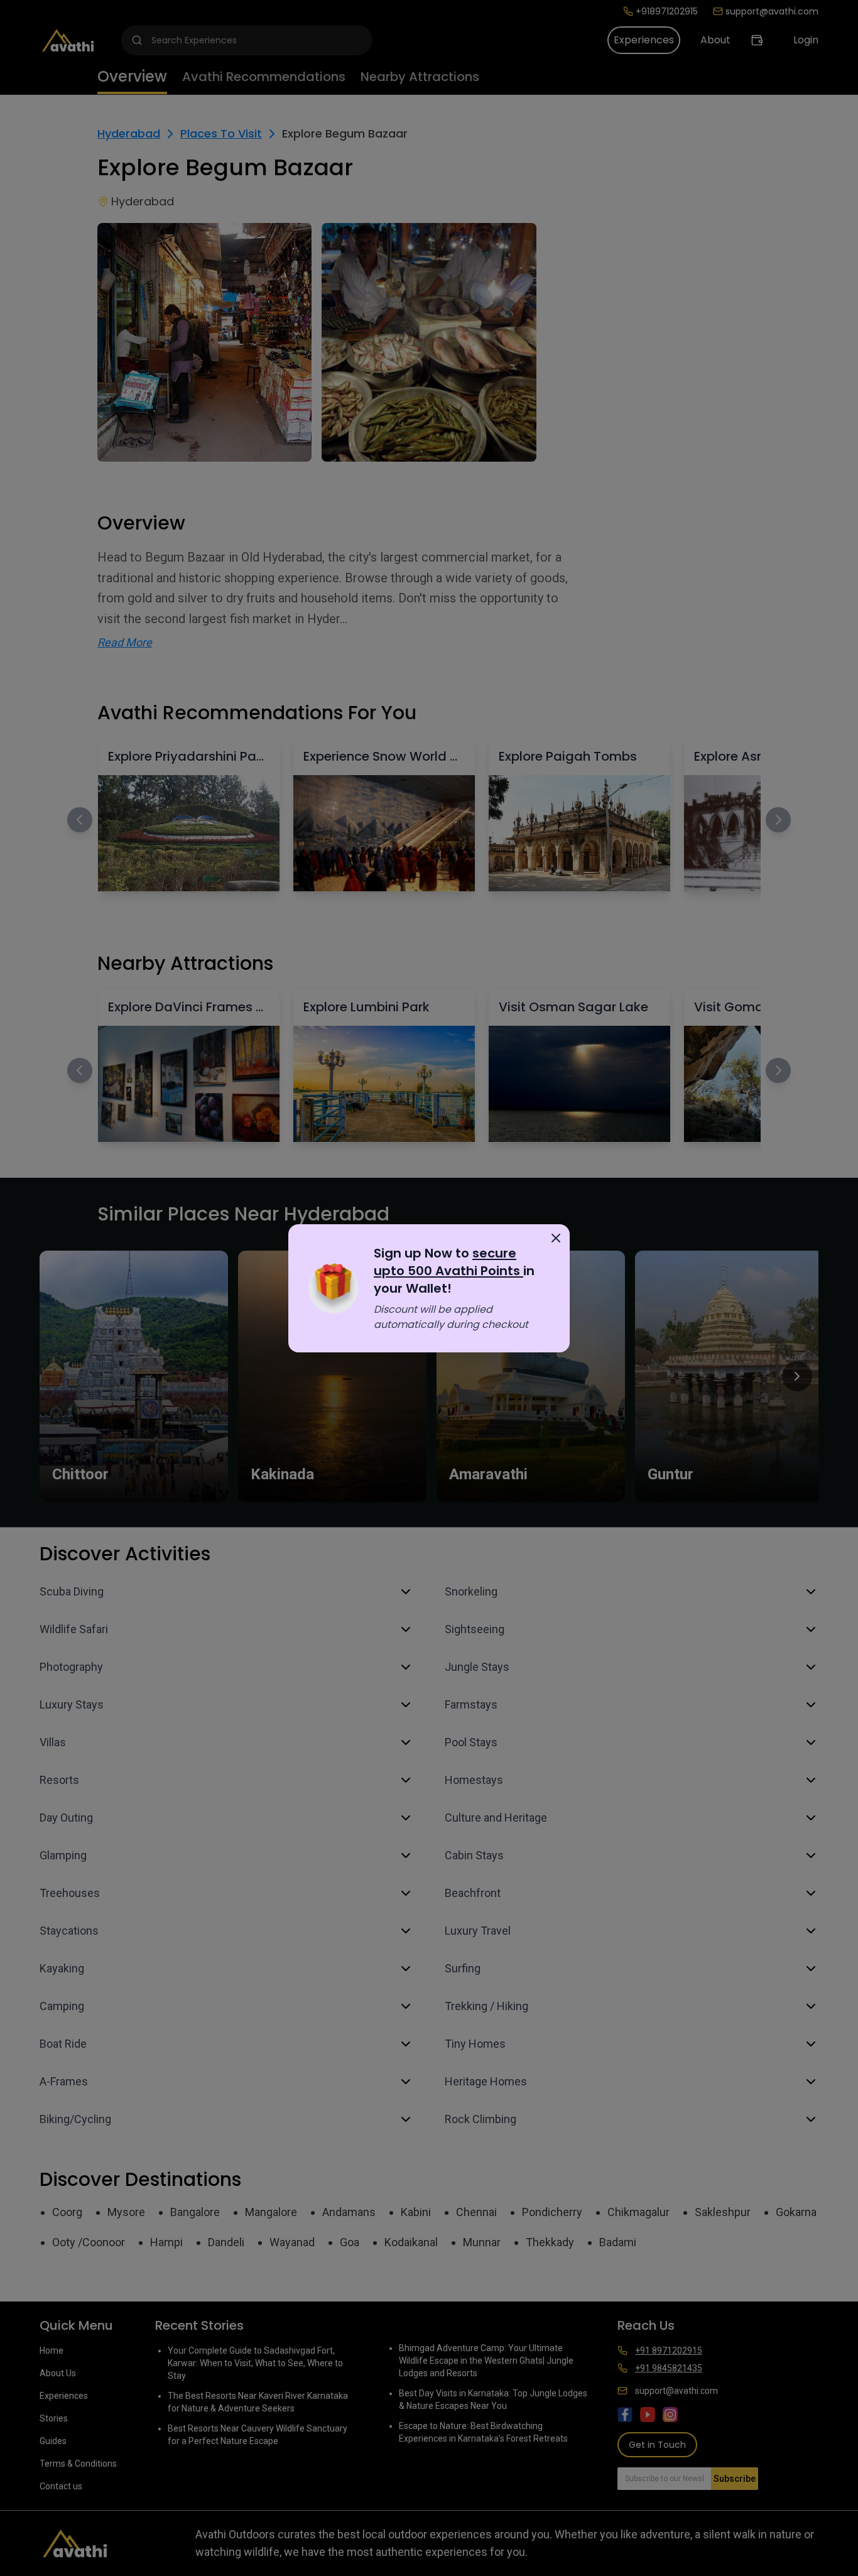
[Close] (556, 1238)
